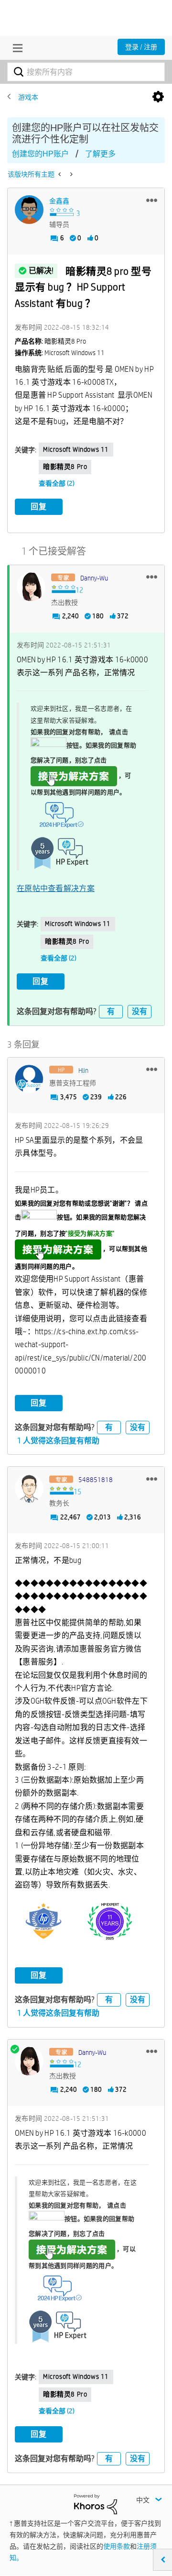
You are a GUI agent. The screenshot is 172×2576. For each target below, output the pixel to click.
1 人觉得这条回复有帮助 (58, 1441)
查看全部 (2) (57, 483)
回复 (39, 507)
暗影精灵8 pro (65, 467)
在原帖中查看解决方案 (56, 888)
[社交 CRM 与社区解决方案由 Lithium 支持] (96, 2503)
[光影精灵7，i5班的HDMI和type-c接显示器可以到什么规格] (70, 174)
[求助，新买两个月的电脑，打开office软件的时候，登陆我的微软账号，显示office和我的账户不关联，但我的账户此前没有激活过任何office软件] (60, 174)
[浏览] (15, 48)
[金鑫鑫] (29, 210)
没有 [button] (140, 1011)
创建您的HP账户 (40, 154)
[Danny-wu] (31, 587)
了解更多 (100, 154)
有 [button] (111, 1011)
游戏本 (28, 97)
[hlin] (29, 1079)
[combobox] (86, 72)
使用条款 (117, 2546)
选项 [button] (158, 97)
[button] (152, 200)
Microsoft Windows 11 (76, 449)
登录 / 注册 (141, 47)
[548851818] (29, 1488)
